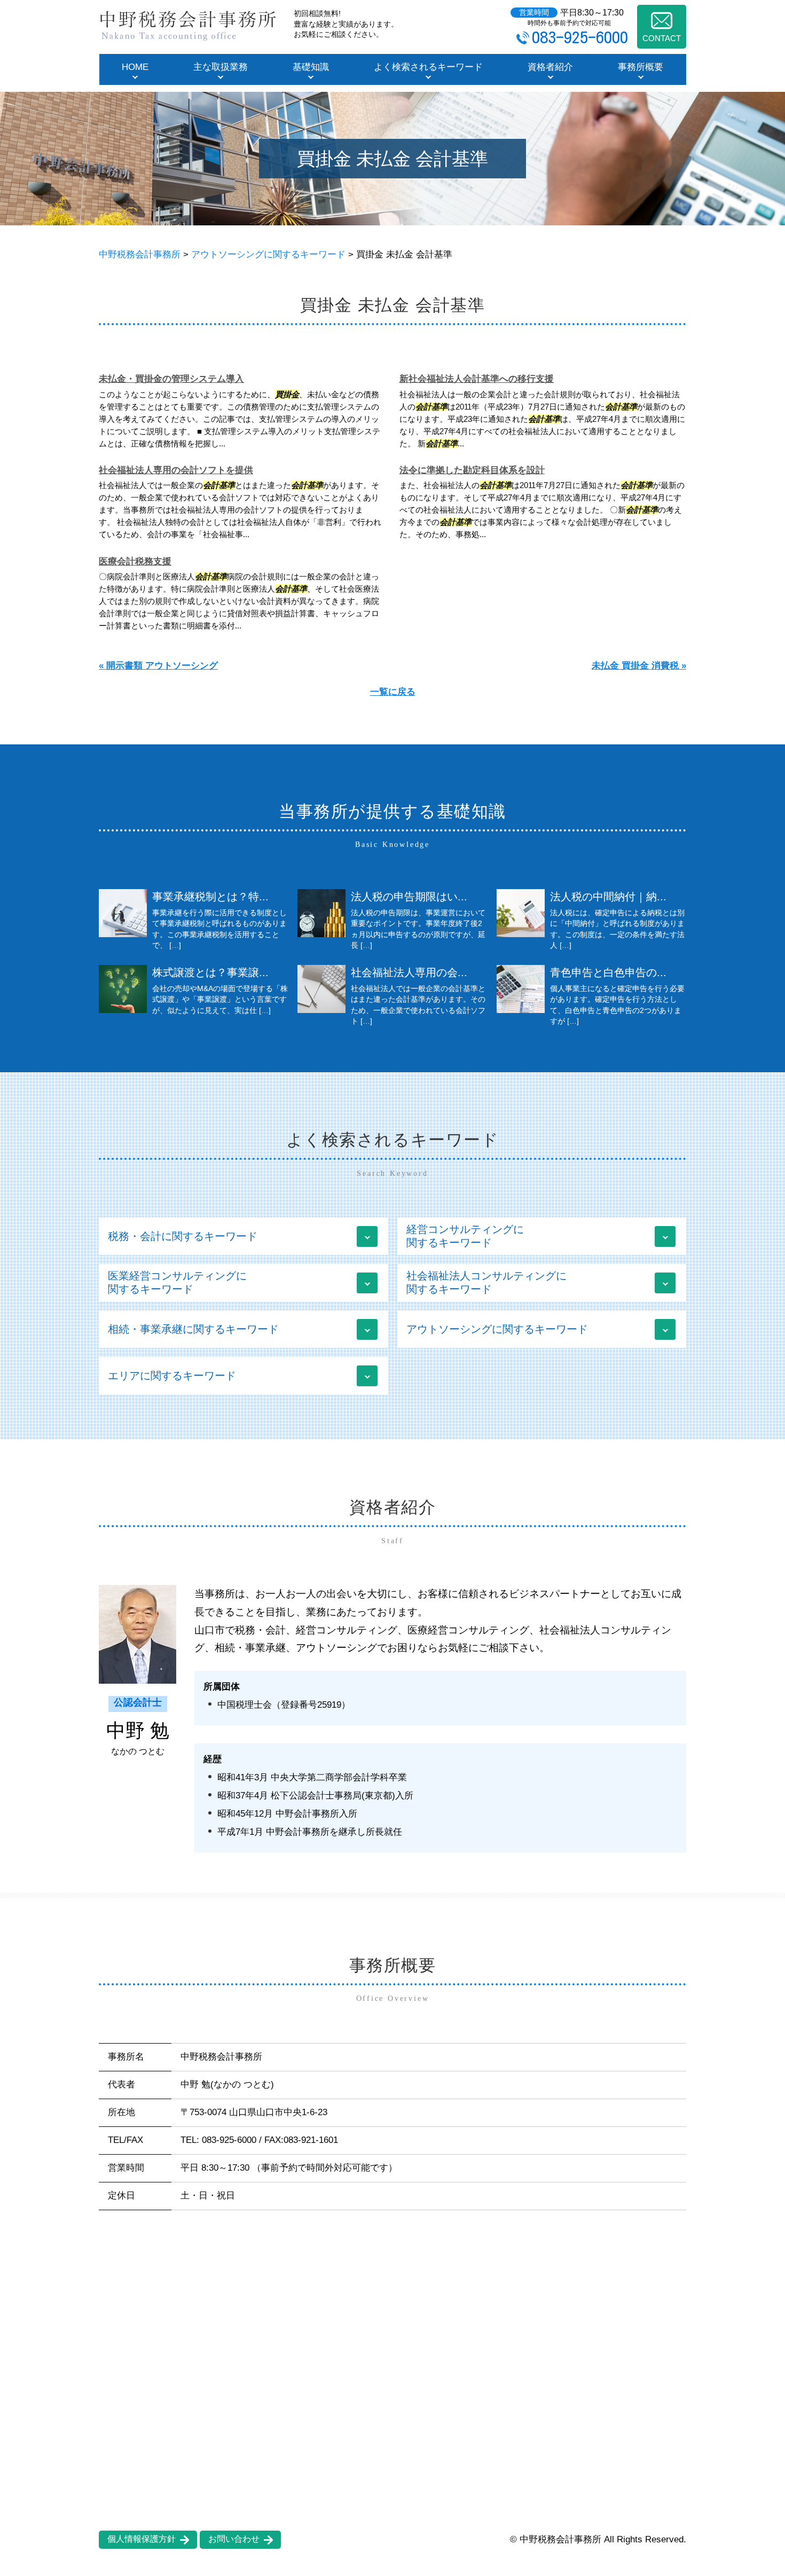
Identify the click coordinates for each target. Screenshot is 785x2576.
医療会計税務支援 (135, 561)
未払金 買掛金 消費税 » (639, 666)
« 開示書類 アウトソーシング (158, 666)
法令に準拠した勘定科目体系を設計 (472, 470)
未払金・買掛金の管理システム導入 (171, 379)
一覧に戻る (393, 692)
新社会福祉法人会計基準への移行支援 (477, 379)
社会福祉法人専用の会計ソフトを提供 (176, 470)
